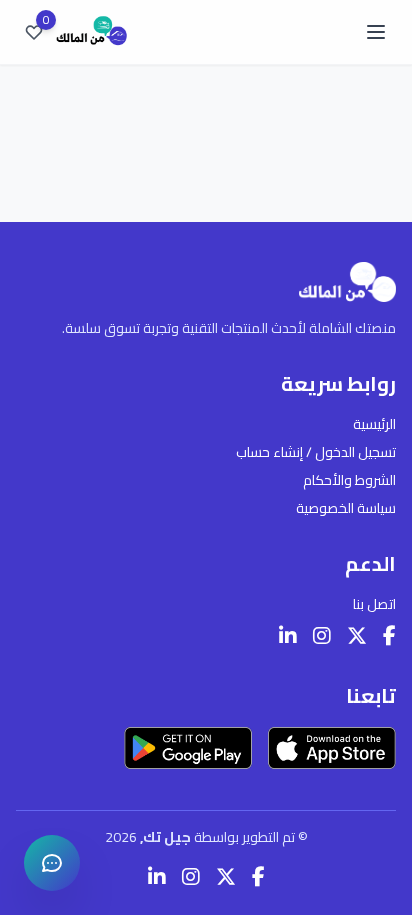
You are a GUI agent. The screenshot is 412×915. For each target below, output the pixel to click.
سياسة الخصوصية (346, 508)
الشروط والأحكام (349, 480)
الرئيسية (374, 424)
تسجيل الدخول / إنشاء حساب (316, 452)
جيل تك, (167, 837)
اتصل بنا (374, 604)
